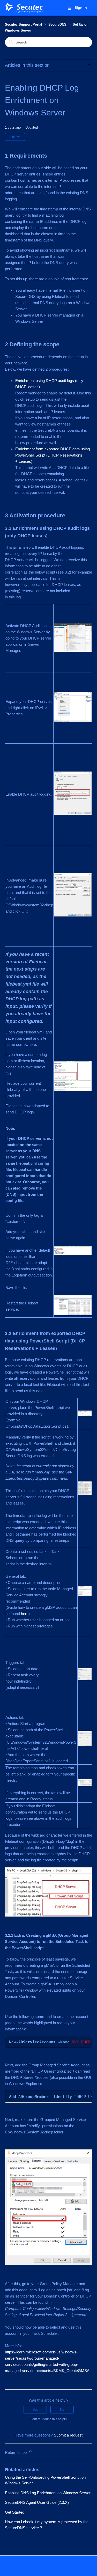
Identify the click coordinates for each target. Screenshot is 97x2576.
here (25, 1614)
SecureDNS (57, 24)
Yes (35, 2410)
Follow (15, 137)
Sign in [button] (81, 8)
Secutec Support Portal (24, 24)
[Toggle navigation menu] (69, 8)
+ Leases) (24, 461)
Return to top (16, 2452)
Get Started (15, 2512)
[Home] (24, 8)
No (62, 2410)
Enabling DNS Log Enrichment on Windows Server (48, 2493)
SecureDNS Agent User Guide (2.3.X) (37, 2502)
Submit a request (68, 2435)
